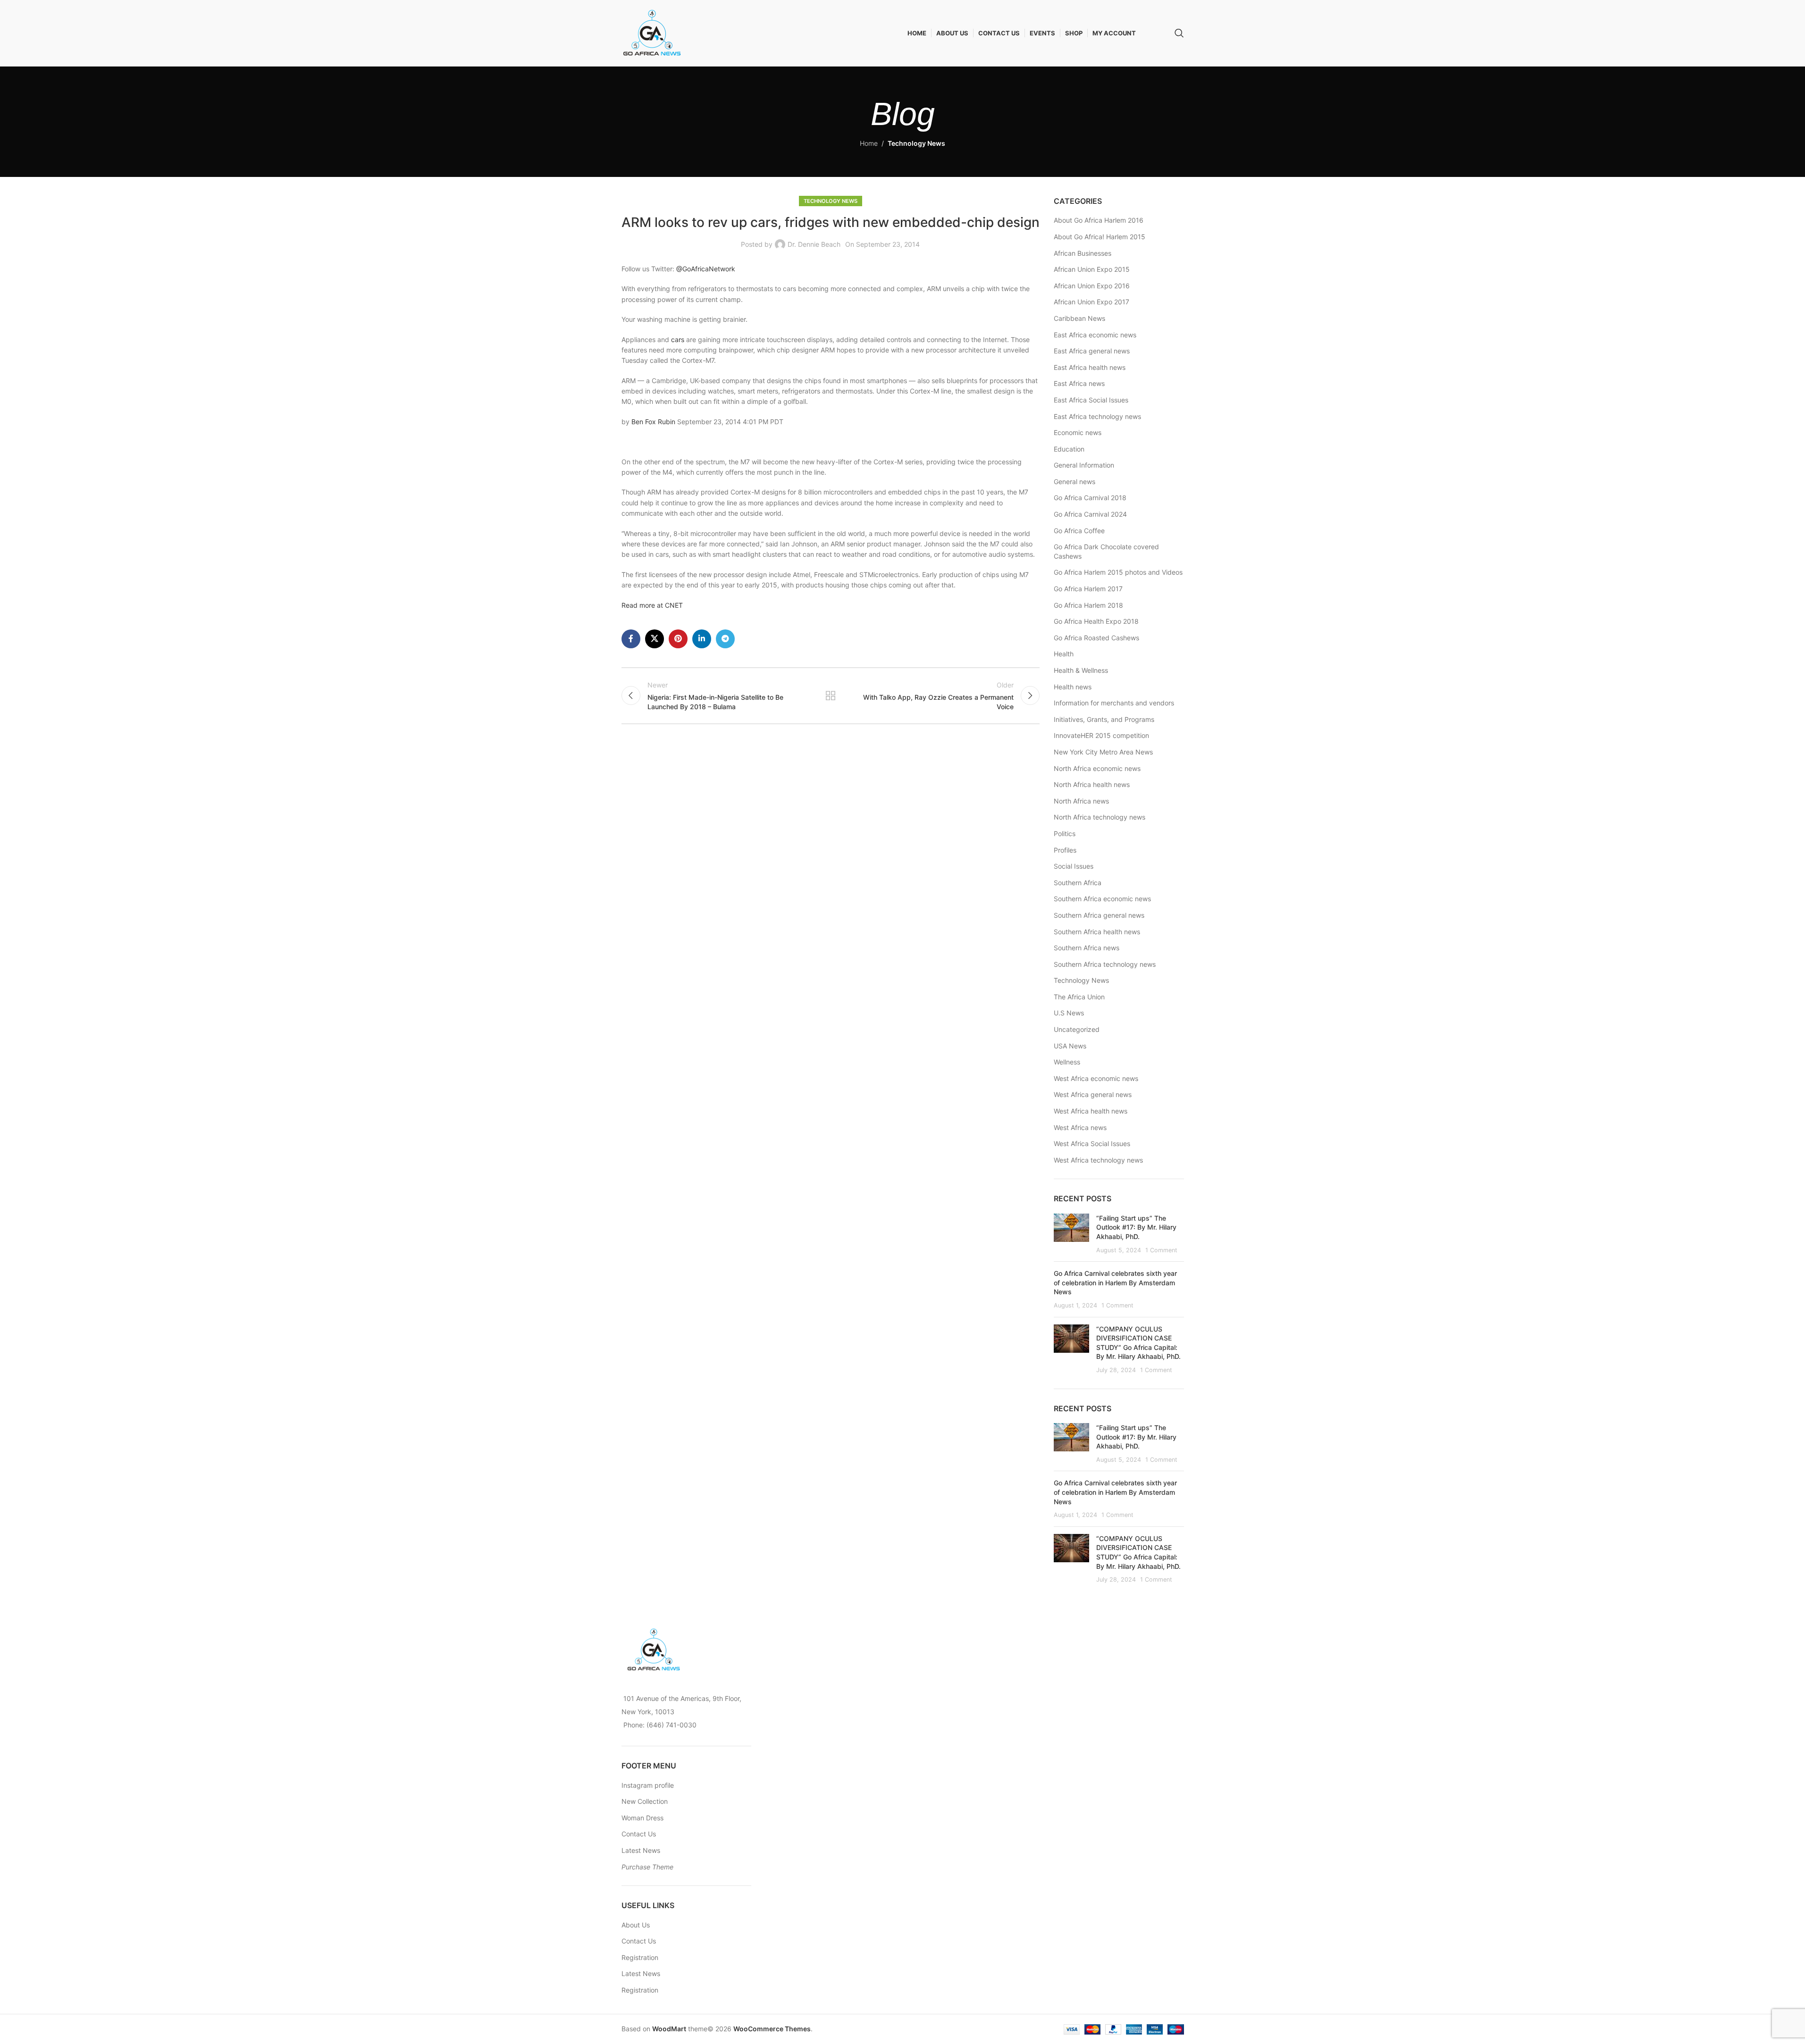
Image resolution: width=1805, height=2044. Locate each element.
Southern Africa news (1087, 948)
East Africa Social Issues (1091, 400)
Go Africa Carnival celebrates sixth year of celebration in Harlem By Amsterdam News (1115, 1282)
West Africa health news (1091, 1111)
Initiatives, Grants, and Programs (1104, 719)
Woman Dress (642, 1818)
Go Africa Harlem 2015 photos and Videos (1118, 572)
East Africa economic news (1095, 335)
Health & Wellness (1081, 670)
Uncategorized (1077, 1029)
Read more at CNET (652, 605)
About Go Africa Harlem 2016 (1099, 220)
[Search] (1179, 33)
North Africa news (1081, 801)
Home (869, 143)
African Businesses (1083, 253)
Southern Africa (1078, 883)
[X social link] (655, 639)
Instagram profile (648, 1785)
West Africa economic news (1096, 1078)
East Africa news (1079, 383)
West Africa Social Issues (1092, 1143)
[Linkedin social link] (702, 639)
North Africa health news (1092, 784)
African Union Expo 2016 (1092, 286)
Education (1069, 449)
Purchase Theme (647, 1867)
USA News (1070, 1046)
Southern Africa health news (1097, 932)
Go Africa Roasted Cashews (1096, 638)
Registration (640, 1957)
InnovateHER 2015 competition (1101, 735)
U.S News (1069, 1013)
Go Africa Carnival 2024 (1090, 514)
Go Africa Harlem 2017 (1088, 589)
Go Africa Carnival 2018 (1090, 498)
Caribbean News (1079, 318)
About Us (636, 1925)
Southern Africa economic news (1102, 899)
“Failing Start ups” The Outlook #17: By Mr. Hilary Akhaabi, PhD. (1136, 1227)
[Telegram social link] (725, 639)
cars (678, 339)
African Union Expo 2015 (1092, 269)
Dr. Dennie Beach (814, 244)
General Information (1084, 465)
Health (1064, 654)
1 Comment (1161, 1250)
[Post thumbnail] (1071, 1234)
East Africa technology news (1097, 416)
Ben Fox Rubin (653, 422)
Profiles (1065, 850)
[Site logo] (652, 32)
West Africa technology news (1098, 1160)
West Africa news (1080, 1127)
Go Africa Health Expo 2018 (1096, 621)
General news (1075, 482)
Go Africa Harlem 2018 (1088, 605)
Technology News (916, 143)
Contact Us (639, 1834)
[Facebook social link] (631, 639)
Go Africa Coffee (1079, 531)
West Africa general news (1093, 1094)
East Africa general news (1092, 351)
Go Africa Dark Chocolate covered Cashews (1106, 551)
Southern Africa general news (1099, 915)
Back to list (831, 695)
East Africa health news (1090, 367)
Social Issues (1074, 866)
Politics (1065, 834)
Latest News (641, 1850)
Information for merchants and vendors (1114, 703)
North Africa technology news (1100, 817)
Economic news (1078, 432)
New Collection (645, 1801)
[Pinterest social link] (678, 639)
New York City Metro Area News (1103, 752)
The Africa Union (1079, 997)
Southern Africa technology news (1105, 964)
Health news (1073, 687)
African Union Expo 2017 (1091, 302)
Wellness (1067, 1062)
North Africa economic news (1097, 768)
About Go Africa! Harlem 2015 (1100, 237)
